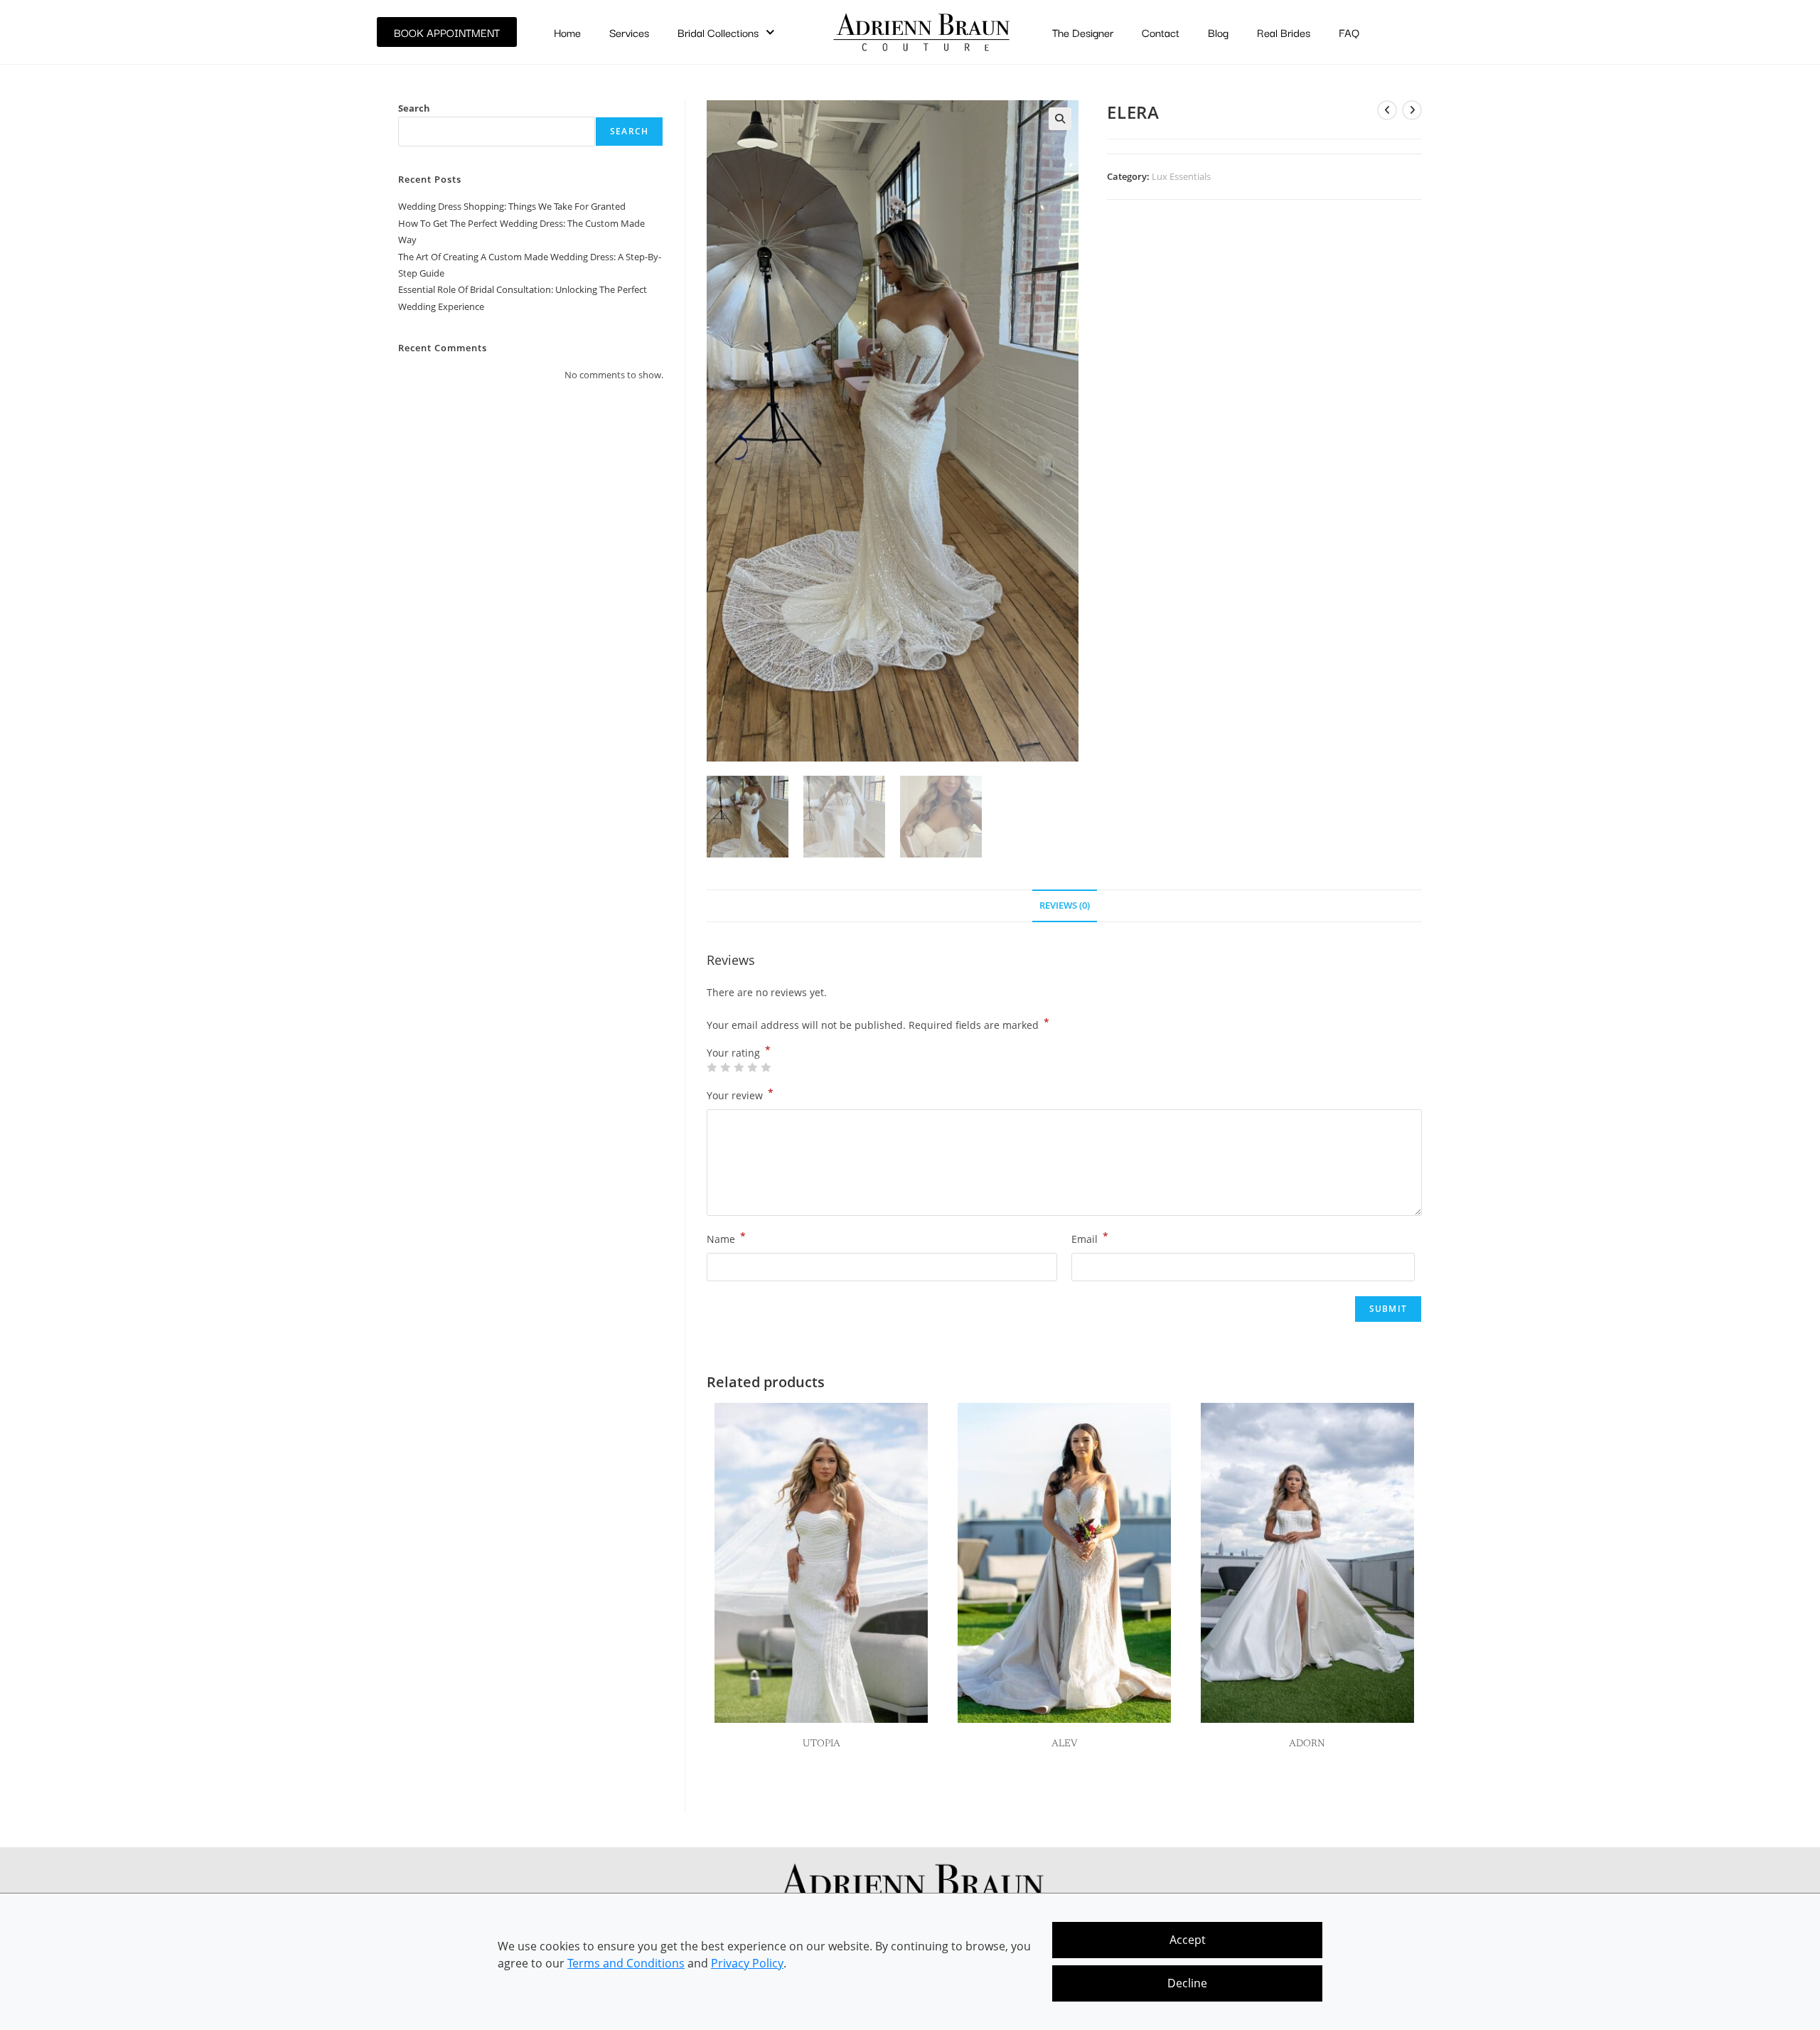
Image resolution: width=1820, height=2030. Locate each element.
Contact (1161, 32)
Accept (1188, 1940)
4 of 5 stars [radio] (752, 1067)
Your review (740, 1094)
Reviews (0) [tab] (1065, 906)
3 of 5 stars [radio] (739, 1067)
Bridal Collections (718, 32)
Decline (1187, 1983)
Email (1090, 1238)
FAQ (1349, 32)
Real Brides (1284, 32)
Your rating (739, 1053)
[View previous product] (1387, 110)
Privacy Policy (747, 1963)
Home (567, 32)
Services (629, 32)
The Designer (1083, 32)
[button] (1060, 119)
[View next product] (1412, 110)
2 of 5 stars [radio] (725, 1067)
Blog (1218, 32)
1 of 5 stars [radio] (712, 1067)
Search (414, 108)
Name (726, 1238)
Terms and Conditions (626, 1963)
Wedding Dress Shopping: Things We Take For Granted (512, 206)
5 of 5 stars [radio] (766, 1067)
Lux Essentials (1181, 176)
